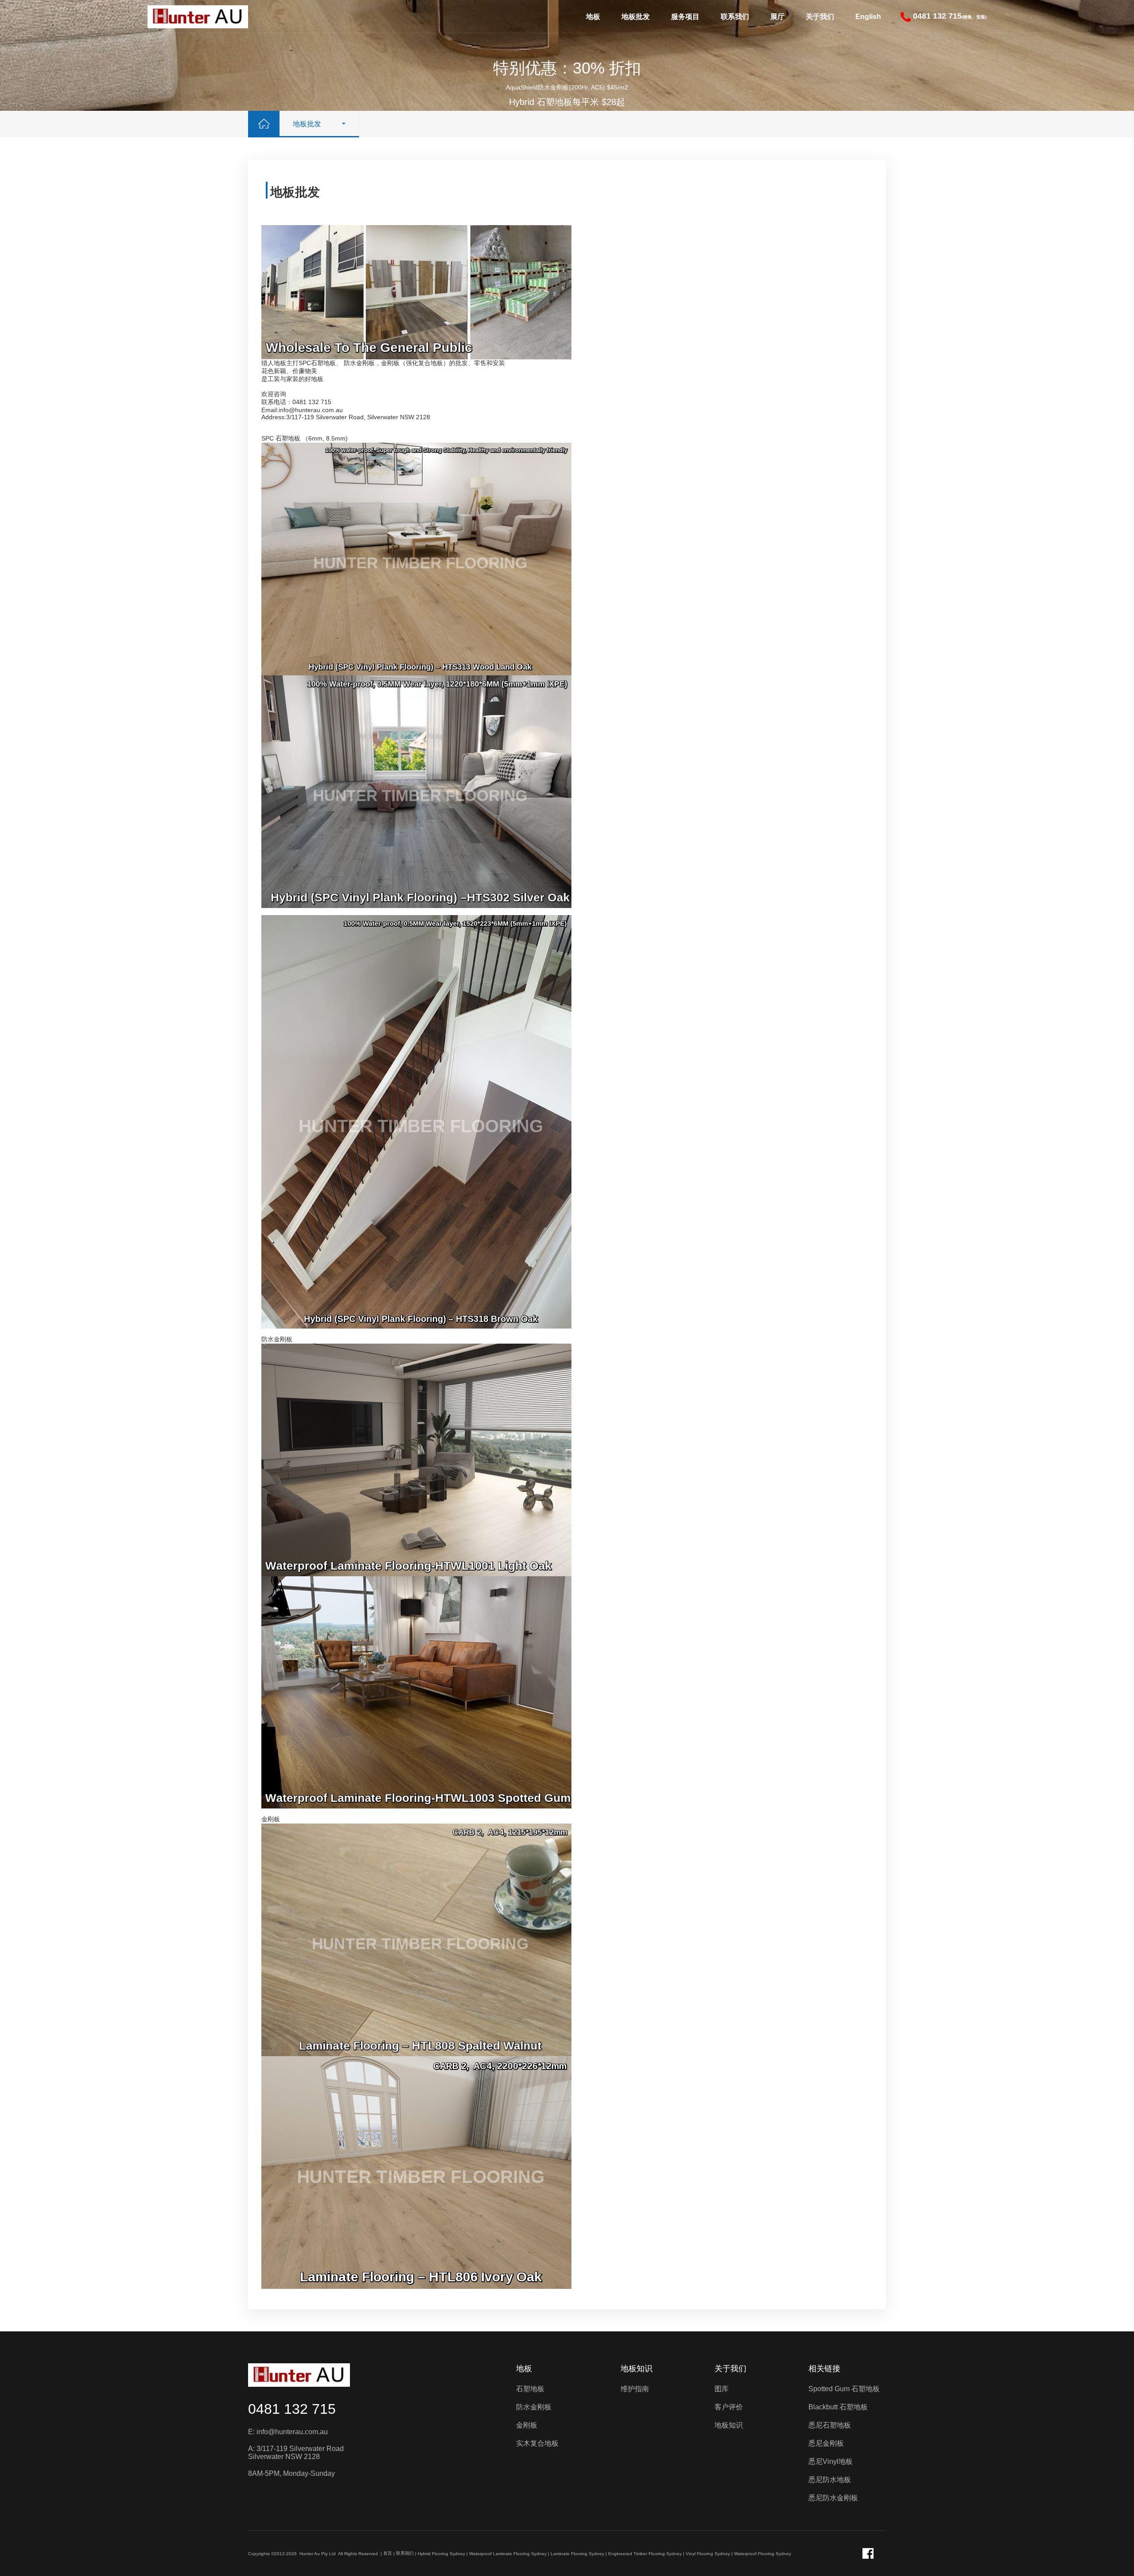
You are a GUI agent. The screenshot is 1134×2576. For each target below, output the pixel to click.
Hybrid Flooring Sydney (441, 2554)
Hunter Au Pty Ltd (318, 2554)
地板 (593, 17)
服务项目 (685, 17)
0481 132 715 (292, 2409)
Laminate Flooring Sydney (577, 2554)
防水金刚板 (277, 1339)
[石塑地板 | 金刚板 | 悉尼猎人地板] (198, 16)
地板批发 (636, 17)
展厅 (777, 17)
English (868, 17)
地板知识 (637, 2369)
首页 (388, 2553)
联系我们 (735, 17)
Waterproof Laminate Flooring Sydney (508, 2554)
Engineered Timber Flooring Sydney (645, 2554)
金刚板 (271, 1819)
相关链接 (824, 2369)
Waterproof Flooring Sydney (763, 2554)
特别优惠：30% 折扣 (567, 68)
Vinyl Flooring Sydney (708, 2554)
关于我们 (820, 17)
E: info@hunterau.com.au (288, 2432)
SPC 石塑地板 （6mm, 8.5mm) (305, 438)
